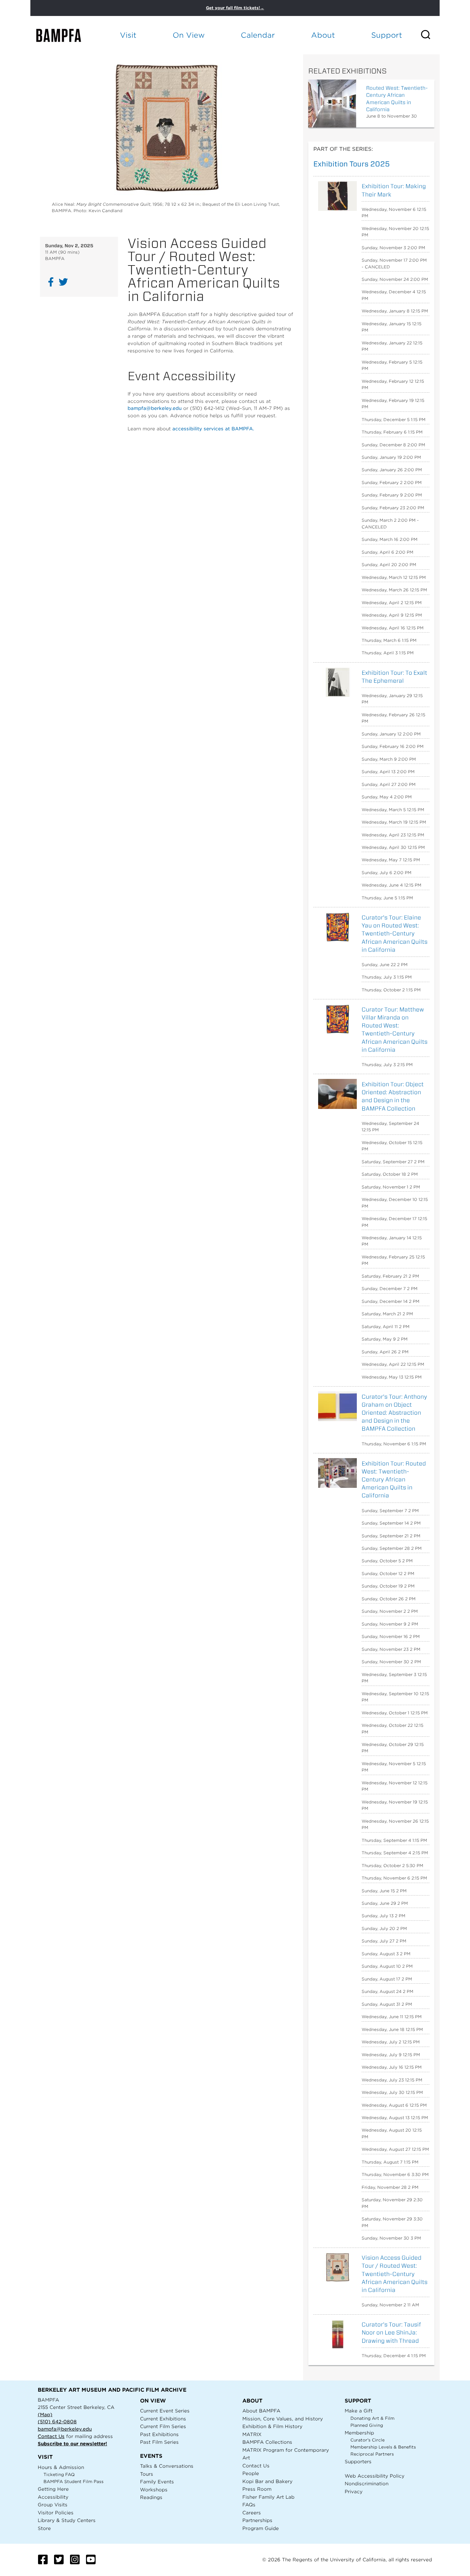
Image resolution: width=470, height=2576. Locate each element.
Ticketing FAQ (59, 2475)
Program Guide (261, 2528)
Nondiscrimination (367, 2484)
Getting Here (53, 2489)
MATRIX (252, 2434)
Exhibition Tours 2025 (352, 164)
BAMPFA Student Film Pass (74, 2482)
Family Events (157, 2482)
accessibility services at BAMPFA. (213, 429)
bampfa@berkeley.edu (155, 408)
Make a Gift (359, 2411)
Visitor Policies (56, 2513)
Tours (147, 2474)
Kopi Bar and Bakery (267, 2481)
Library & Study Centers (67, 2520)
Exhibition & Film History (272, 2426)
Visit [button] (128, 35)
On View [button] (189, 35)
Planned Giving (367, 2425)
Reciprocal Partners (372, 2454)
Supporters (358, 2461)
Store (44, 2528)
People (251, 2473)
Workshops (154, 2490)
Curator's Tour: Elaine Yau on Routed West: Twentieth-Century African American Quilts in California (395, 934)
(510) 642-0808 (57, 2422)
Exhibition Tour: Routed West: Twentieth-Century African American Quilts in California (394, 1480)
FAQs (249, 2505)
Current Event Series (165, 2411)
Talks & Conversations (167, 2466)
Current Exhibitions (163, 2419)
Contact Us (51, 2436)
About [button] (323, 35)
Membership (359, 2433)
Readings (151, 2497)
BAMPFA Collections (267, 2442)
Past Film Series (159, 2442)
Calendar (258, 35)
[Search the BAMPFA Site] (430, 35)
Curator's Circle (368, 2440)
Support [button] (387, 35)
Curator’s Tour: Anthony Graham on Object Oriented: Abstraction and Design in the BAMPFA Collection (394, 1413)
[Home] (64, 35)
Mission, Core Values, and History (283, 2419)
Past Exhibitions (159, 2434)
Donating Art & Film (372, 2418)
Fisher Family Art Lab (268, 2497)
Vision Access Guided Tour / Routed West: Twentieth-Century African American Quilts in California (395, 2274)
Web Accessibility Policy (375, 2476)
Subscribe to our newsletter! (72, 2444)
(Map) (45, 2415)
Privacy (354, 2491)
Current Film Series (163, 2426)
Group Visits (53, 2505)
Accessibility (53, 2497)
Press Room (257, 2489)
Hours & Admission (61, 2467)
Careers (252, 2513)
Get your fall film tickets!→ (235, 8)
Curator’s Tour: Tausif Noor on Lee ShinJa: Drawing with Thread (391, 2332)
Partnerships (257, 2520)
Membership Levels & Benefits (383, 2447)
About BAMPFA (261, 2411)
